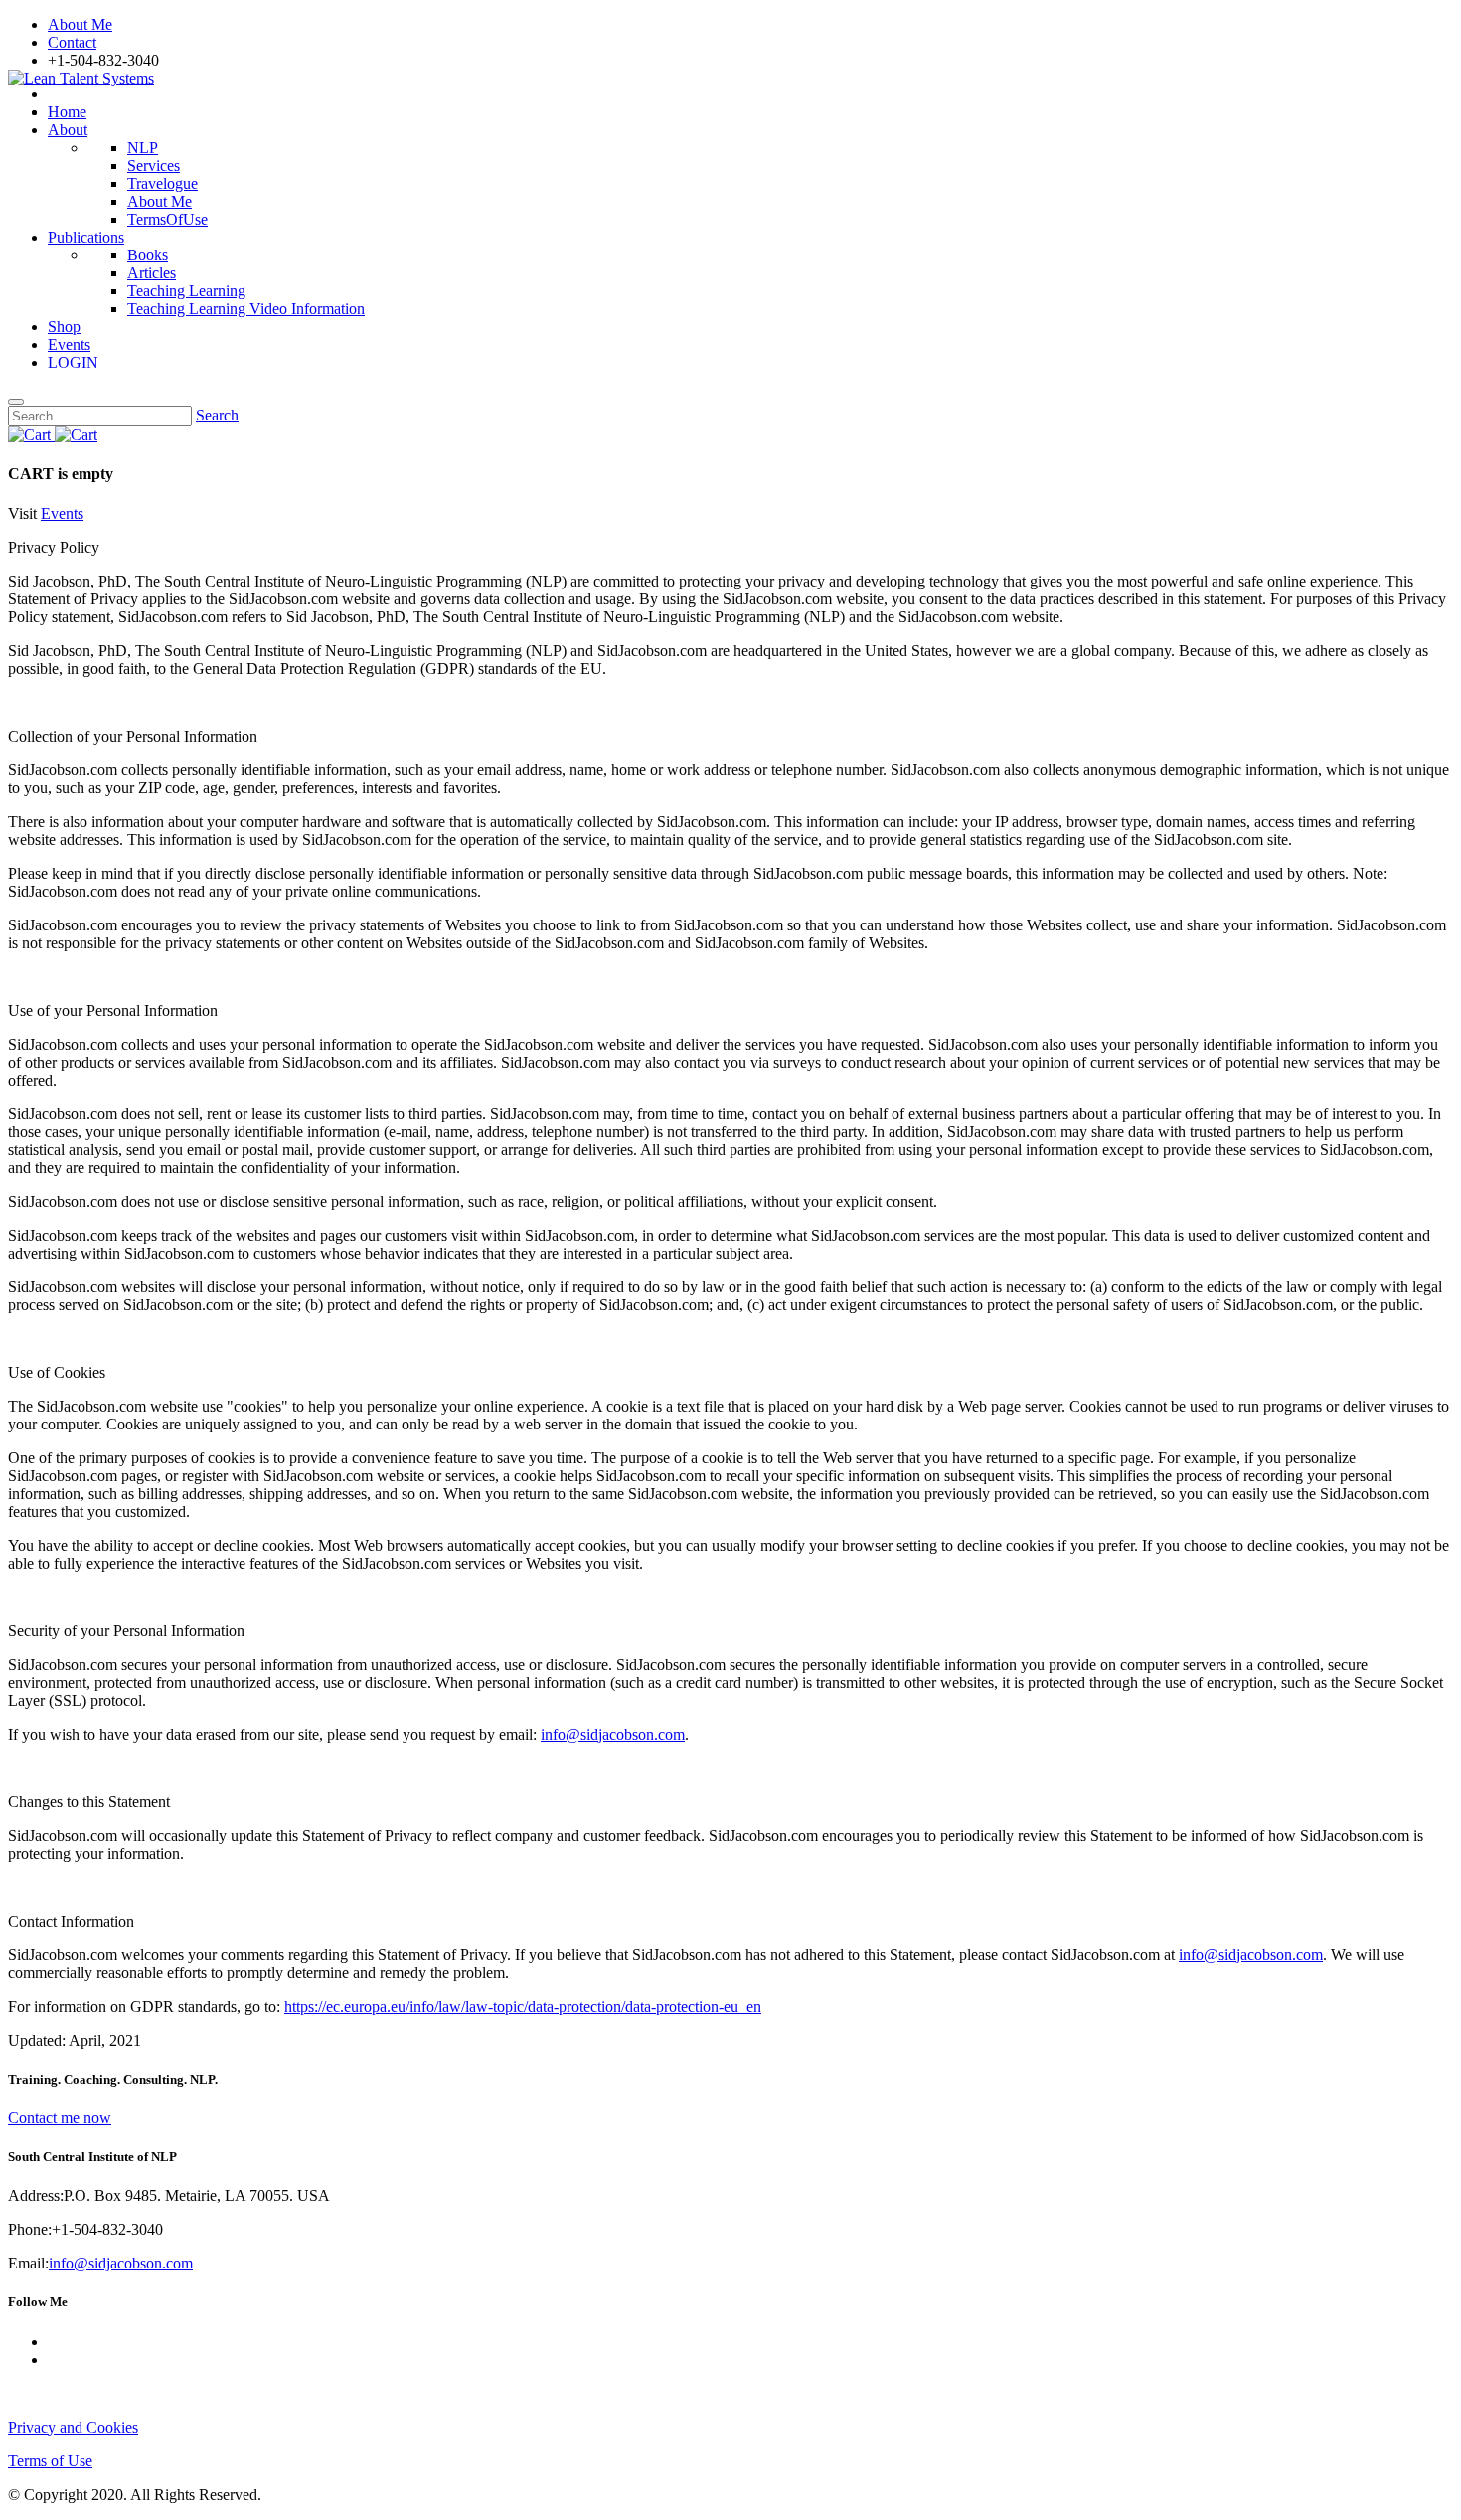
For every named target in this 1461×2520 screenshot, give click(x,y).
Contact (72, 42)
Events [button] (62, 513)
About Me (80, 24)
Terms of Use (50, 2461)
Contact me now (60, 2118)
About (68, 130)
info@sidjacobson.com (613, 1734)
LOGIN (77, 362)
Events (69, 344)
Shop (64, 327)
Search (217, 415)
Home (67, 112)
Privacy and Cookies (73, 2427)
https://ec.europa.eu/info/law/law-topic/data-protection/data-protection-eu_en (523, 2007)
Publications (86, 237)
